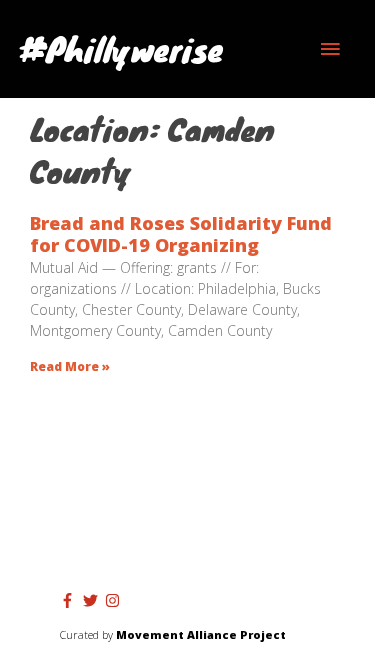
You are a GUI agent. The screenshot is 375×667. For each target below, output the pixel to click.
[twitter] (93, 600)
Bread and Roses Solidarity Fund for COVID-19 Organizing (181, 234)
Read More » (70, 366)
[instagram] (115, 600)
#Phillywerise (121, 48)
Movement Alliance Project (201, 634)
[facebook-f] (70, 600)
